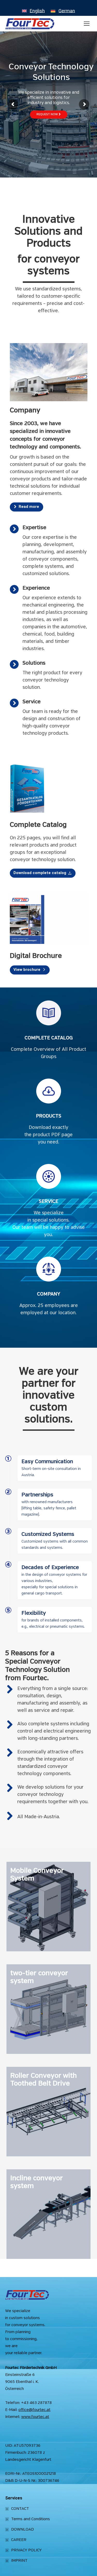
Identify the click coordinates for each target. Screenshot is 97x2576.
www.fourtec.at (35, 2417)
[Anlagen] (48, 1907)
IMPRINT (19, 2561)
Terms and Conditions (31, 2519)
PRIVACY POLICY (26, 2550)
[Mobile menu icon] (87, 24)
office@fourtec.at (34, 2410)
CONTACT (20, 2509)
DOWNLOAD (23, 2530)
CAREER (19, 2540)
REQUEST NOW (48, 114)
